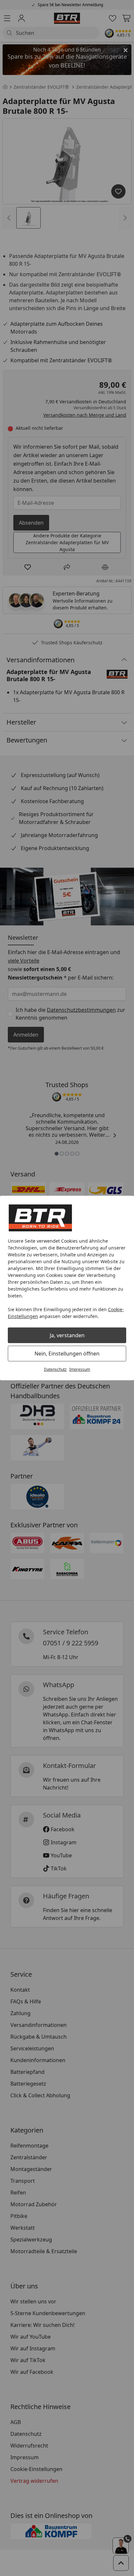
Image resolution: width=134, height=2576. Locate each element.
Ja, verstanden (67, 1335)
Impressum (80, 1369)
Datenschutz (55, 1369)
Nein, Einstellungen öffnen (67, 1354)
